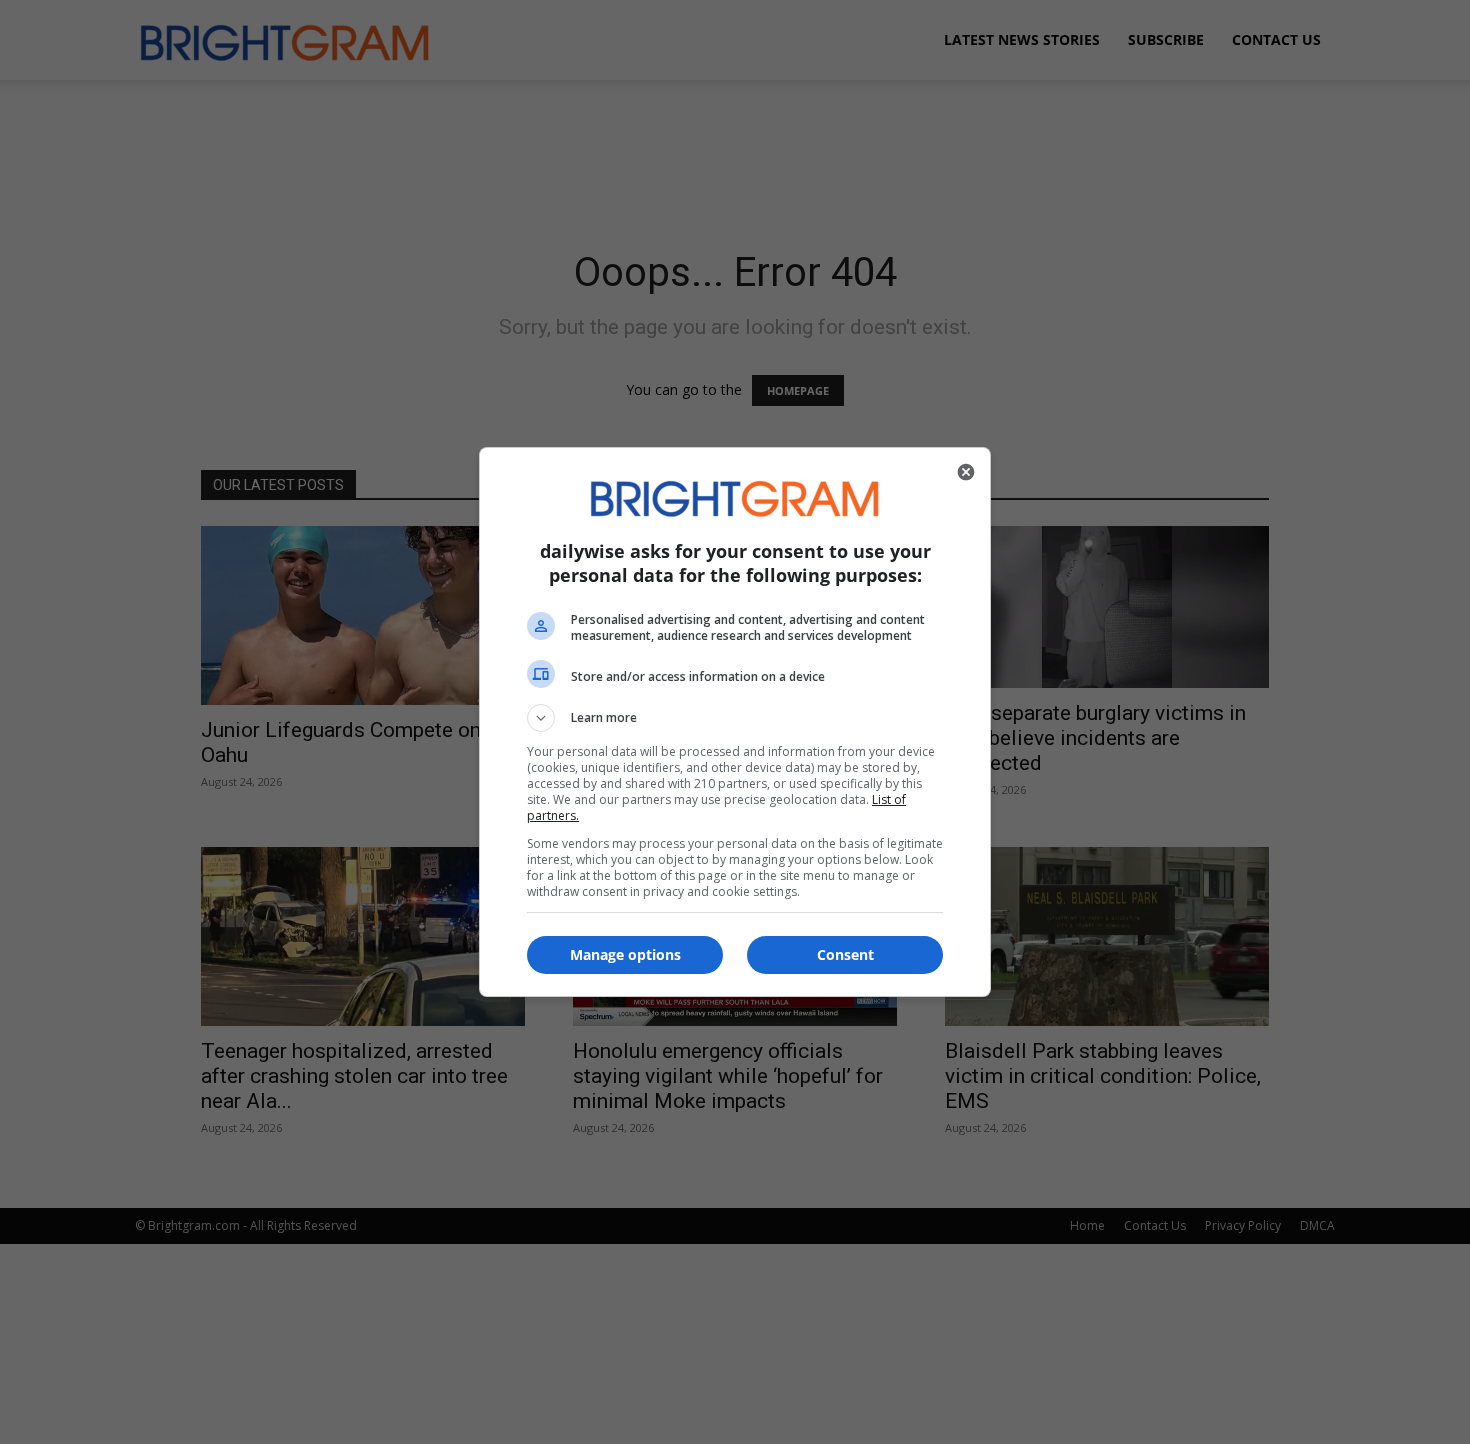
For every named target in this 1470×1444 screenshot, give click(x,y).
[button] (735, 718)
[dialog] (735, 722)
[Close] (966, 472)
